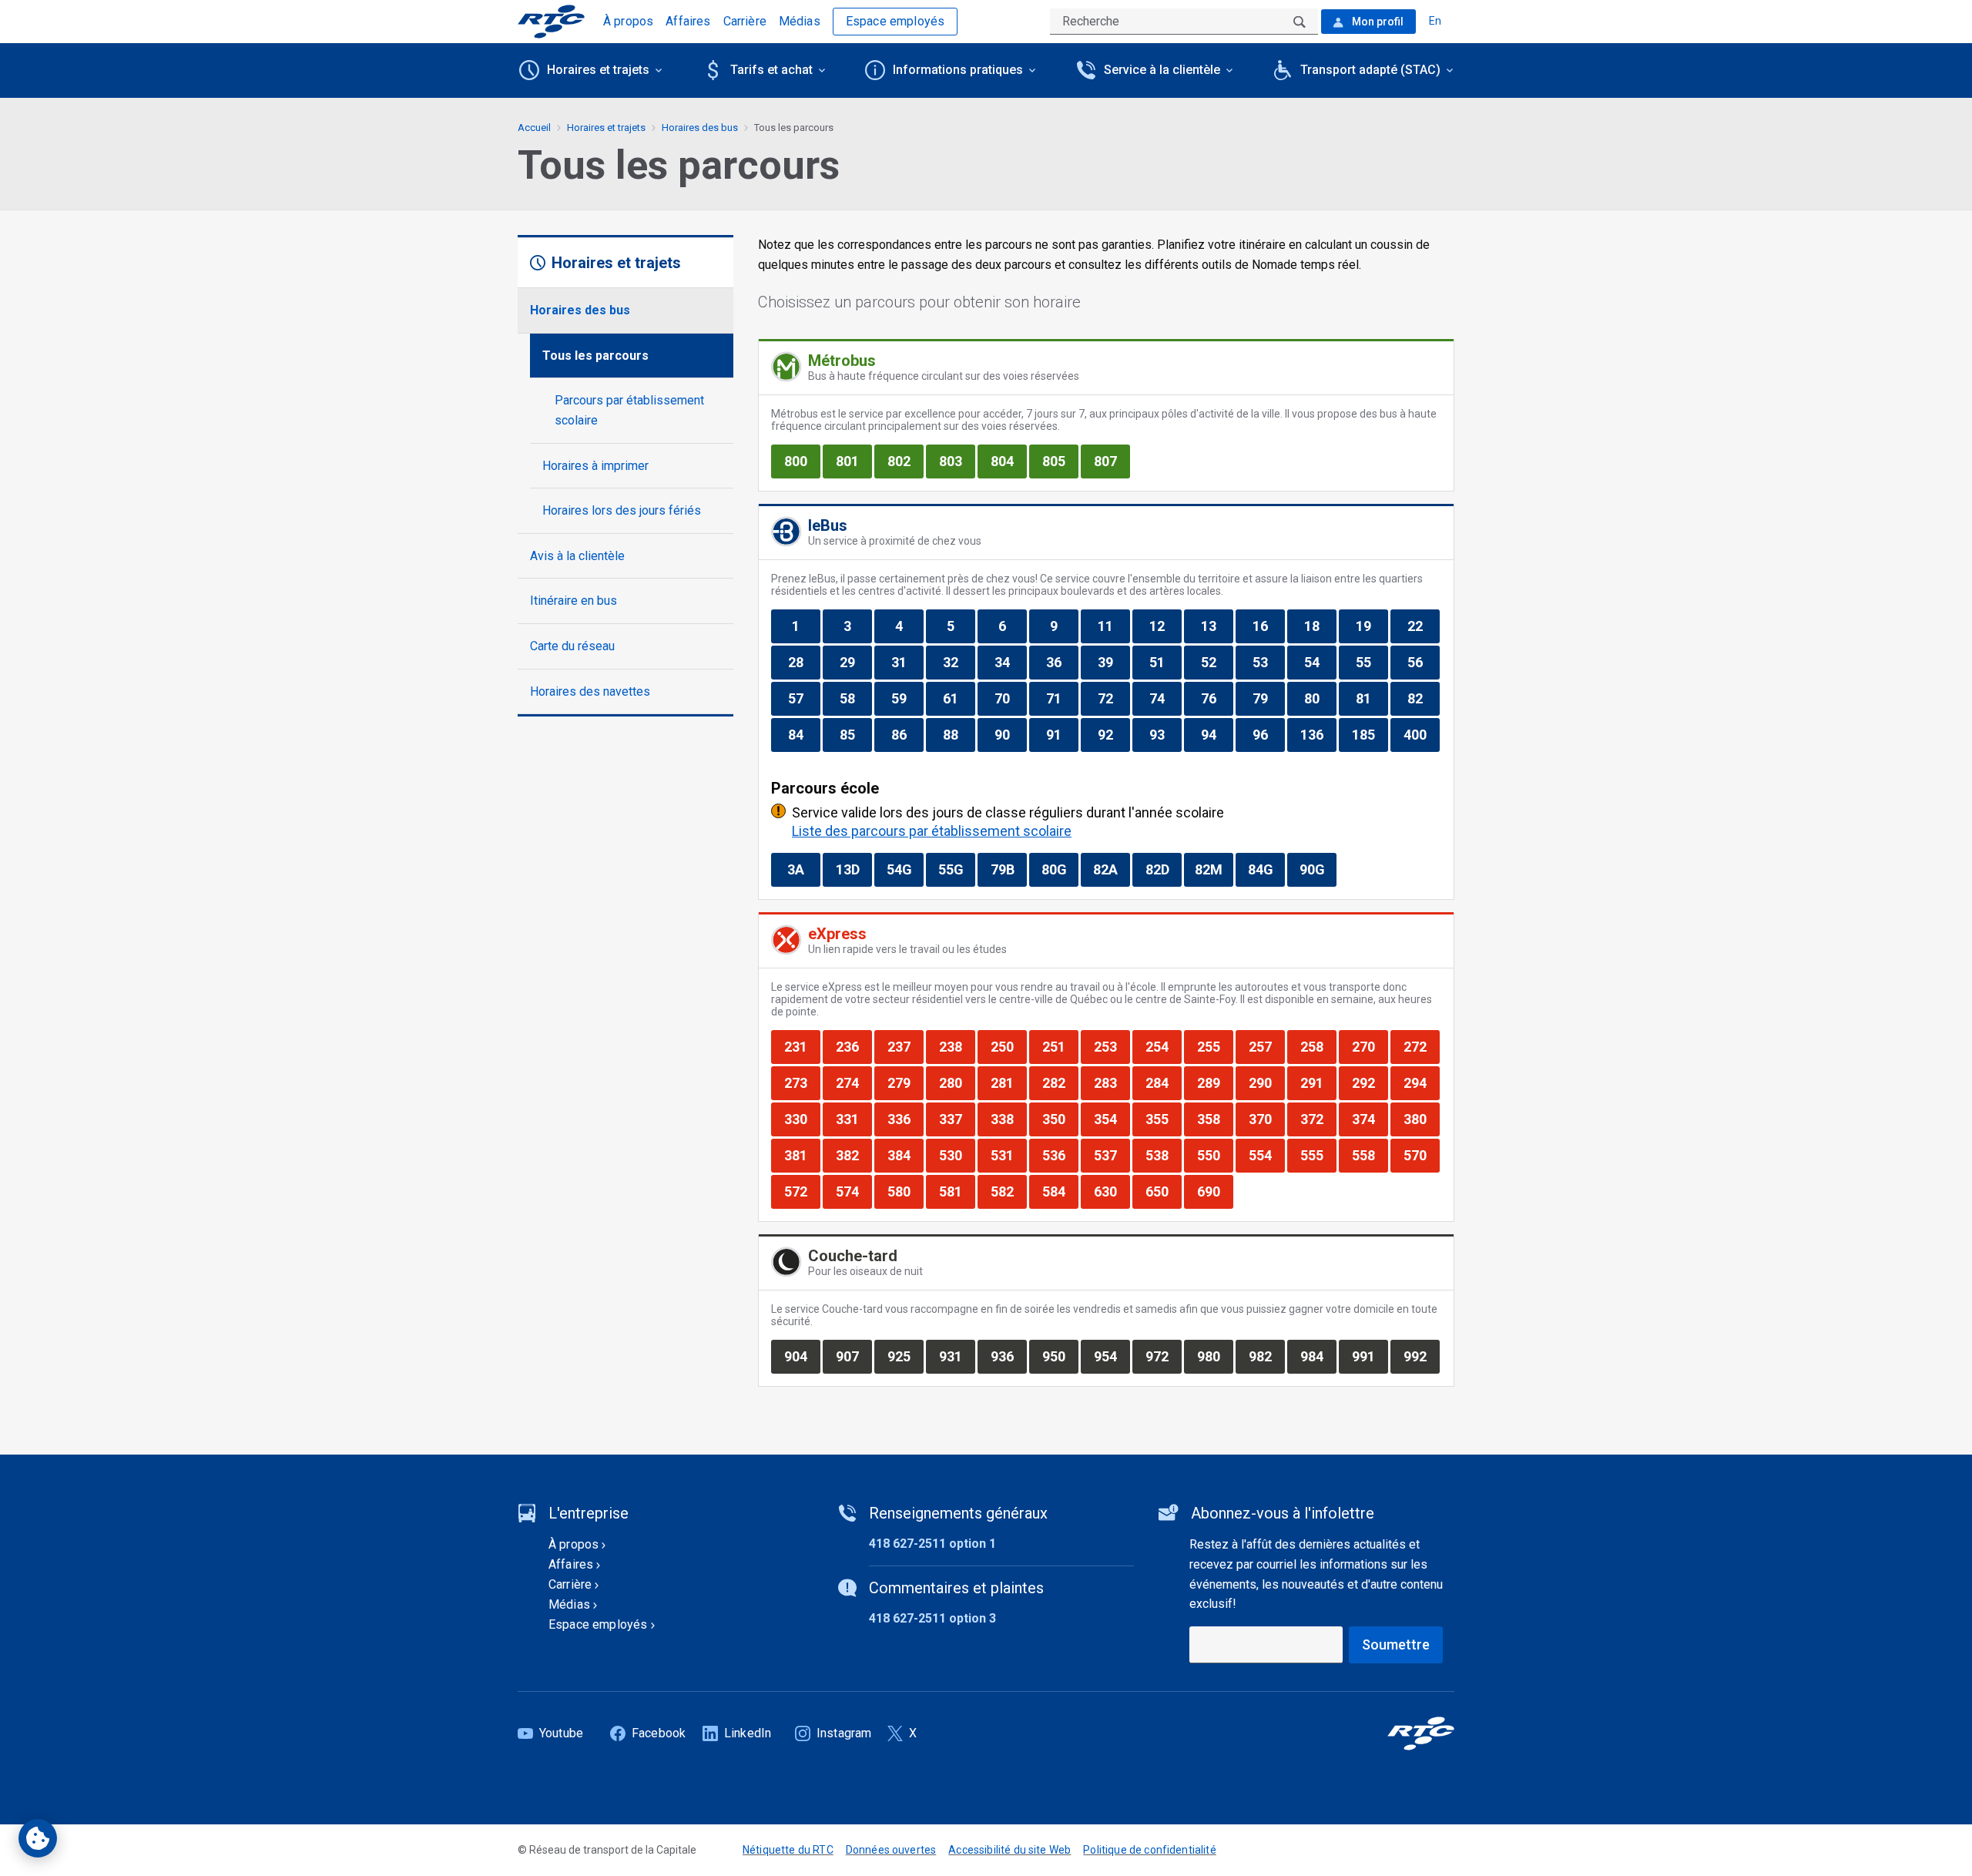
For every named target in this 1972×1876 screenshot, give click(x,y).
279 (905, 1082)
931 (957, 1356)
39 (1113, 662)
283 (1112, 1082)
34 (1010, 662)
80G (1060, 869)
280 (957, 1082)
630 (1112, 1191)
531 (1008, 1155)
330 (802, 1119)
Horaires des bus (580, 310)
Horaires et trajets (606, 128)
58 (855, 698)
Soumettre (1396, 1644)
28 (804, 662)
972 (1163, 1356)
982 (1266, 1356)
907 (854, 1356)
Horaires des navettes (590, 691)
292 (1370, 1082)
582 (1008, 1191)
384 (905, 1155)
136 (1318, 734)
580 (905, 1191)
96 (1268, 734)
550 (1215, 1155)
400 (1421, 734)
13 (1217, 626)
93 (1165, 734)
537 (1112, 1155)
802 (905, 461)
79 (1268, 698)
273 (802, 1082)
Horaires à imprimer (595, 466)
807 (1112, 461)
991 (1370, 1356)
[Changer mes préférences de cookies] (38, 1838)
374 (1370, 1119)
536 (1060, 1155)
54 (1320, 662)
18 (1320, 626)
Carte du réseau (572, 646)
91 (1062, 734)
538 (1163, 1155)
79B (1008, 869)
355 (1163, 1119)
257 (1266, 1046)
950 (1060, 1356)
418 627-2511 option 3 (932, 1618)
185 (1370, 734)
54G (905, 869)
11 (1113, 626)
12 (1165, 626)
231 (802, 1046)
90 (1010, 734)
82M (1214, 869)
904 (802, 1356)
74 (1165, 698)
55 (1372, 662)
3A (803, 869)
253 (1112, 1046)
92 (1113, 734)
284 (1163, 1082)
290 (1266, 1082)
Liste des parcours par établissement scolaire (932, 831)
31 (907, 662)
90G (1318, 869)
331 (854, 1119)
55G (956, 869)
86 (907, 734)
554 (1266, 1155)
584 (1060, 1191)
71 (1062, 698)
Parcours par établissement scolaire (629, 410)
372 (1318, 1119)
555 (1318, 1155)
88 (959, 734)
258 (1318, 1046)
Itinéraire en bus (573, 601)
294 (1421, 1082)
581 (957, 1191)
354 (1112, 1119)
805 (1060, 461)
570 (1421, 1155)
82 (1423, 698)
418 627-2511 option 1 (932, 1544)
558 (1370, 1155)
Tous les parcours (595, 356)
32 (959, 662)
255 (1215, 1046)
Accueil (534, 128)
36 (1062, 662)
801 (854, 461)
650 (1163, 1191)
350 (1060, 1119)
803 (957, 461)
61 (959, 698)
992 (1421, 1356)
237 (905, 1046)
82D (1163, 869)
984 (1318, 1356)
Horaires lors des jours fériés (622, 510)
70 (1010, 698)
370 (1266, 1119)
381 (802, 1155)
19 (1372, 626)
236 (854, 1046)
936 (1008, 1356)
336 (905, 1119)
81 (1372, 698)
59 (907, 698)
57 (804, 698)
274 (854, 1082)
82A (1111, 869)
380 (1421, 1119)
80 (1320, 698)
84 (804, 734)
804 (1008, 461)
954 (1112, 1356)
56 (1423, 662)
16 (1268, 626)
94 (1217, 734)
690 (1215, 1191)
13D (854, 869)
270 (1370, 1046)
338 (1008, 1119)
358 (1215, 1119)
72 (1113, 698)
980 (1215, 1356)
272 (1421, 1046)
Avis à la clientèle (577, 556)
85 (855, 734)
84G (1266, 869)
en (1435, 21)
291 (1318, 1082)
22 (1423, 626)
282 (1060, 1082)
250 (1008, 1046)
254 (1163, 1046)
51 (1165, 662)
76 (1217, 698)
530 (957, 1155)
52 (1217, 662)
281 (1008, 1082)
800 (802, 461)
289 (1215, 1082)
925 (905, 1356)
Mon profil (1377, 22)
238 (957, 1046)
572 (802, 1191)
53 (1268, 662)
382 (854, 1155)
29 (855, 662)
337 (957, 1119)
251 (1060, 1046)
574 (854, 1191)
